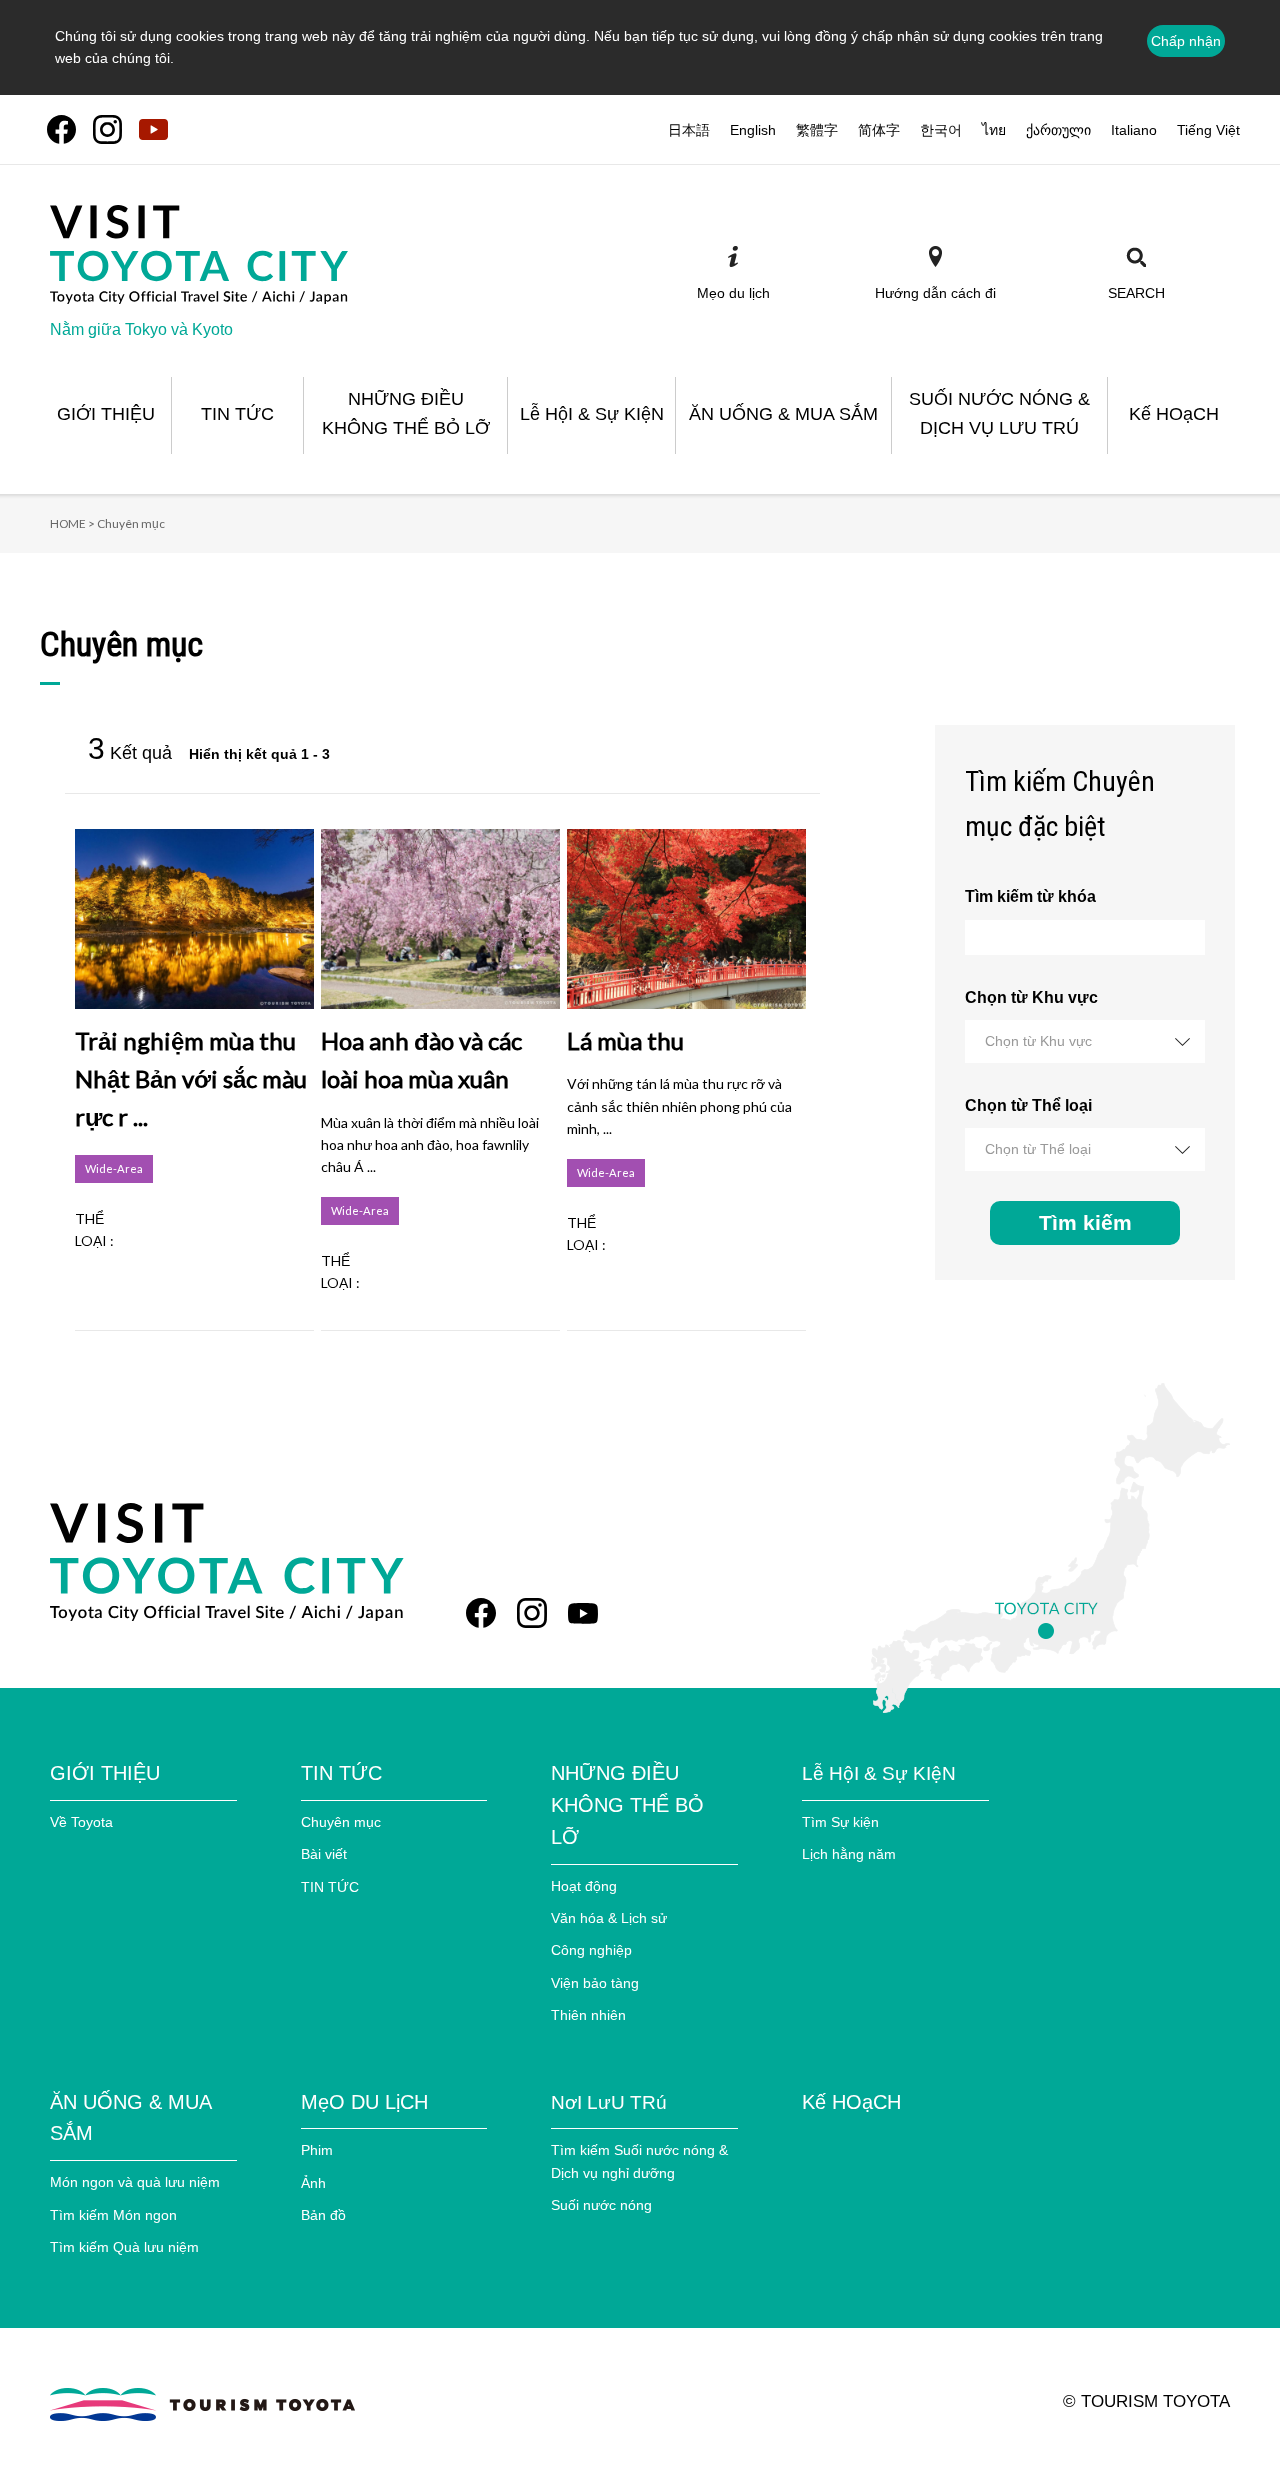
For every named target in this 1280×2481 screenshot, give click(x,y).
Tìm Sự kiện (840, 1822)
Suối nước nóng (601, 2205)
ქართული (1058, 130)
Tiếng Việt (1208, 130)
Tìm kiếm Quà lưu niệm (124, 2247)
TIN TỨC (330, 1887)
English (753, 130)
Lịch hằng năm (849, 1854)
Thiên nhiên (588, 2015)
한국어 (941, 130)
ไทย (994, 130)
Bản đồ (323, 2215)
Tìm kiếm (1085, 1222)
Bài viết (324, 1854)
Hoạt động (584, 1886)
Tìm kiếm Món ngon (113, 2215)
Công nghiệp (591, 1950)
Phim (317, 2150)
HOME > (72, 523)
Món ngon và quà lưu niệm (135, 2182)
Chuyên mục (341, 1822)
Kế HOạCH (851, 2102)
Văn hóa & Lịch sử (609, 1918)
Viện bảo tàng (595, 1983)
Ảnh (313, 2183)
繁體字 (817, 130)
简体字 (879, 130)
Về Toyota (81, 1822)
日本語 (689, 130)
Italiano (1134, 130)
